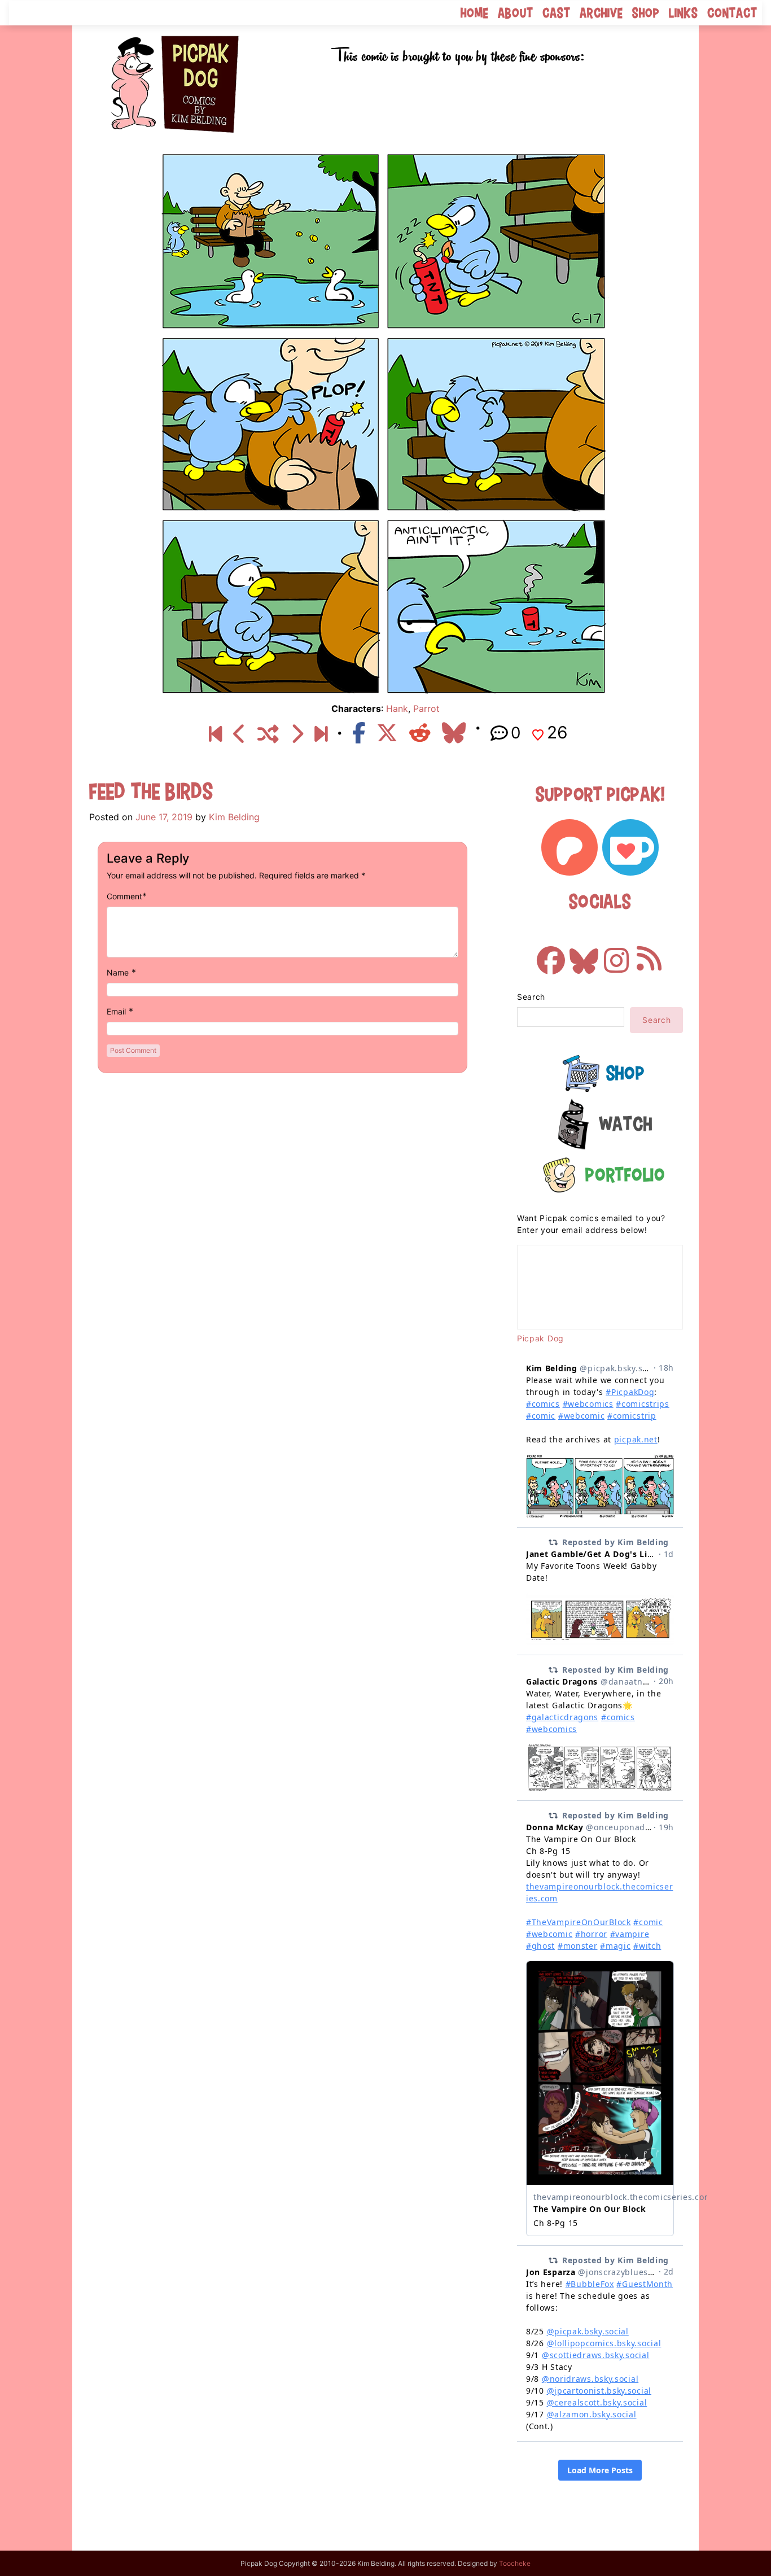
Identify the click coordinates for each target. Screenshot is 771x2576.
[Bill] (297, 734)
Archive (601, 13)
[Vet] (321, 734)
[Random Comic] (268, 734)
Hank (397, 708)
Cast (557, 13)
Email (116, 1011)
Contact (732, 13)
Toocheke (515, 2563)
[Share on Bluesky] (454, 733)
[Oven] (240, 734)
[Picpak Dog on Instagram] (616, 955)
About (516, 13)
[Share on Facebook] (359, 733)
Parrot (426, 708)
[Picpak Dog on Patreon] (570, 847)
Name (118, 972)
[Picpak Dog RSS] (649, 955)
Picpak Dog (540, 1338)
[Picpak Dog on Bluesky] (584, 955)
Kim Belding (234, 817)
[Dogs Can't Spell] (215, 734)
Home (475, 13)
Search (531, 997)
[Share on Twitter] (387, 733)
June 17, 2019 (164, 817)
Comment (124, 896)
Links (684, 13)
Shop (646, 13)
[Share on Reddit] (420, 733)
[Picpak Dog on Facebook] (551, 955)
